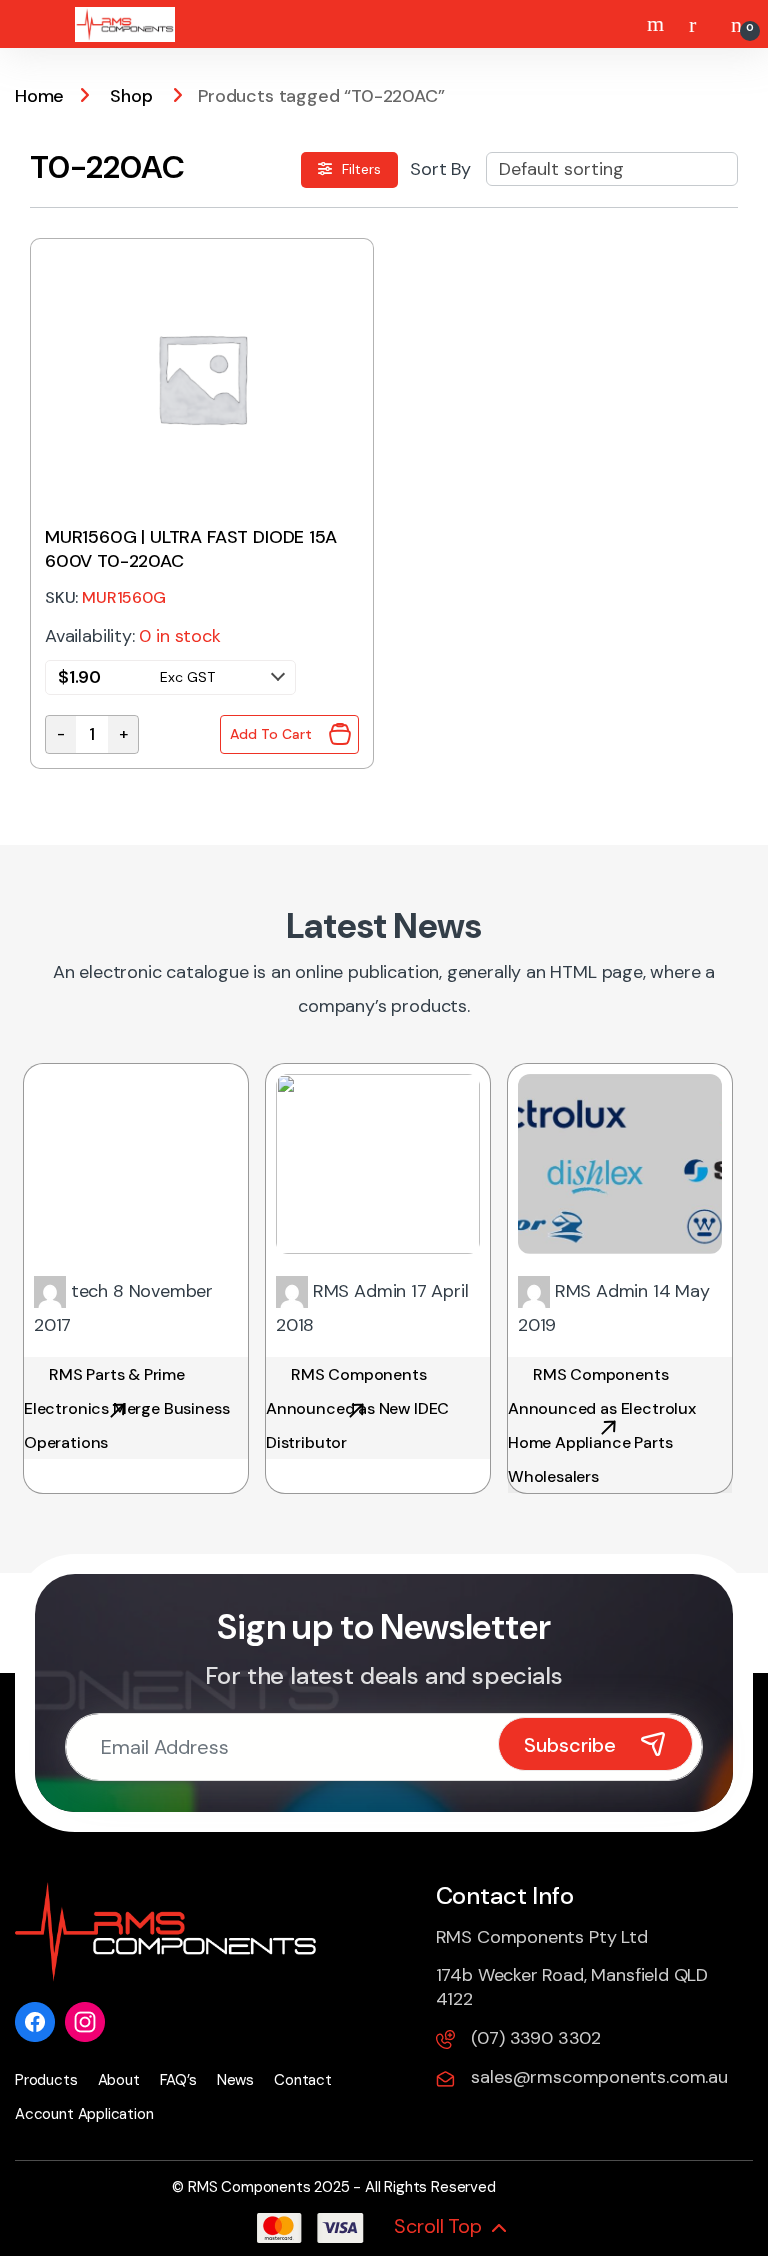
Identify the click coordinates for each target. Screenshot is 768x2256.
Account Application (84, 2114)
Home (39, 96)
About (119, 2080)
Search (658, 24)
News (235, 2080)
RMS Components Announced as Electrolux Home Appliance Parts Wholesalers (602, 1425)
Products (46, 2080)
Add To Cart (271, 734)
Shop (131, 96)
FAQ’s (178, 2080)
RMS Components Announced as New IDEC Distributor (357, 1408)
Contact (303, 2080)
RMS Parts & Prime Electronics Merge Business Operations (126, 1408)
